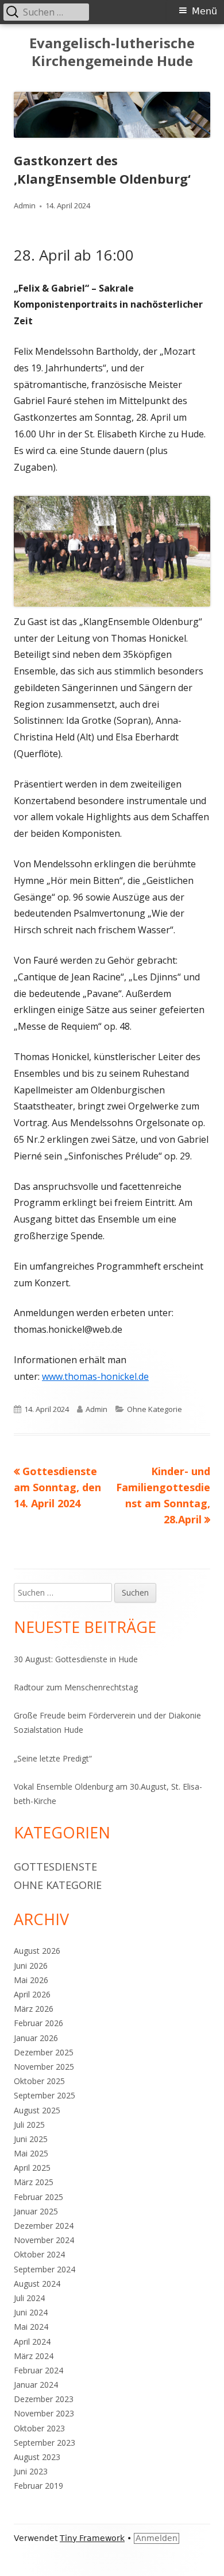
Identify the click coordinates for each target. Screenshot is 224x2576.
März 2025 (34, 2182)
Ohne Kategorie (155, 1409)
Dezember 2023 (44, 2399)
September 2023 (45, 2443)
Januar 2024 (36, 2385)
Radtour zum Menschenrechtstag (76, 1687)
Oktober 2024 (39, 2254)
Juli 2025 (29, 2125)
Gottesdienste (55, 1867)
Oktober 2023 (39, 2428)
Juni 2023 (31, 2471)
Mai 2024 (31, 2327)
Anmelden (157, 2538)
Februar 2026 (38, 2023)
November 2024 (44, 2240)
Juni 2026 (31, 1966)
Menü (204, 11)
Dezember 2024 (44, 2226)
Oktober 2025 (39, 2081)
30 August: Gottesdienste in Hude (76, 1659)
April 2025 (32, 2168)
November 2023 (44, 2413)
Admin (25, 205)
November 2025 (44, 2067)
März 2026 (34, 2009)
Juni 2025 (31, 2139)
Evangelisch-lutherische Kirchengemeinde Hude (112, 52)
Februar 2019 (38, 2486)
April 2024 (32, 2342)
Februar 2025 (38, 2197)
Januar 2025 (36, 2211)
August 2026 (37, 1951)
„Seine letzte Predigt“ (53, 1758)
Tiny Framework (92, 2538)
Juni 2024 (31, 2312)
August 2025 (37, 2110)
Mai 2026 (31, 1980)
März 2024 (34, 2356)
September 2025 (45, 2095)
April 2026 (32, 1994)
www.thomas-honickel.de (95, 1376)
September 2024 (45, 2269)
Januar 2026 (36, 2038)
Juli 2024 (29, 2298)
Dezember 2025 (44, 2052)
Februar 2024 (38, 2370)
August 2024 (37, 2284)
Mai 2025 (31, 2153)
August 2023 (37, 2457)
